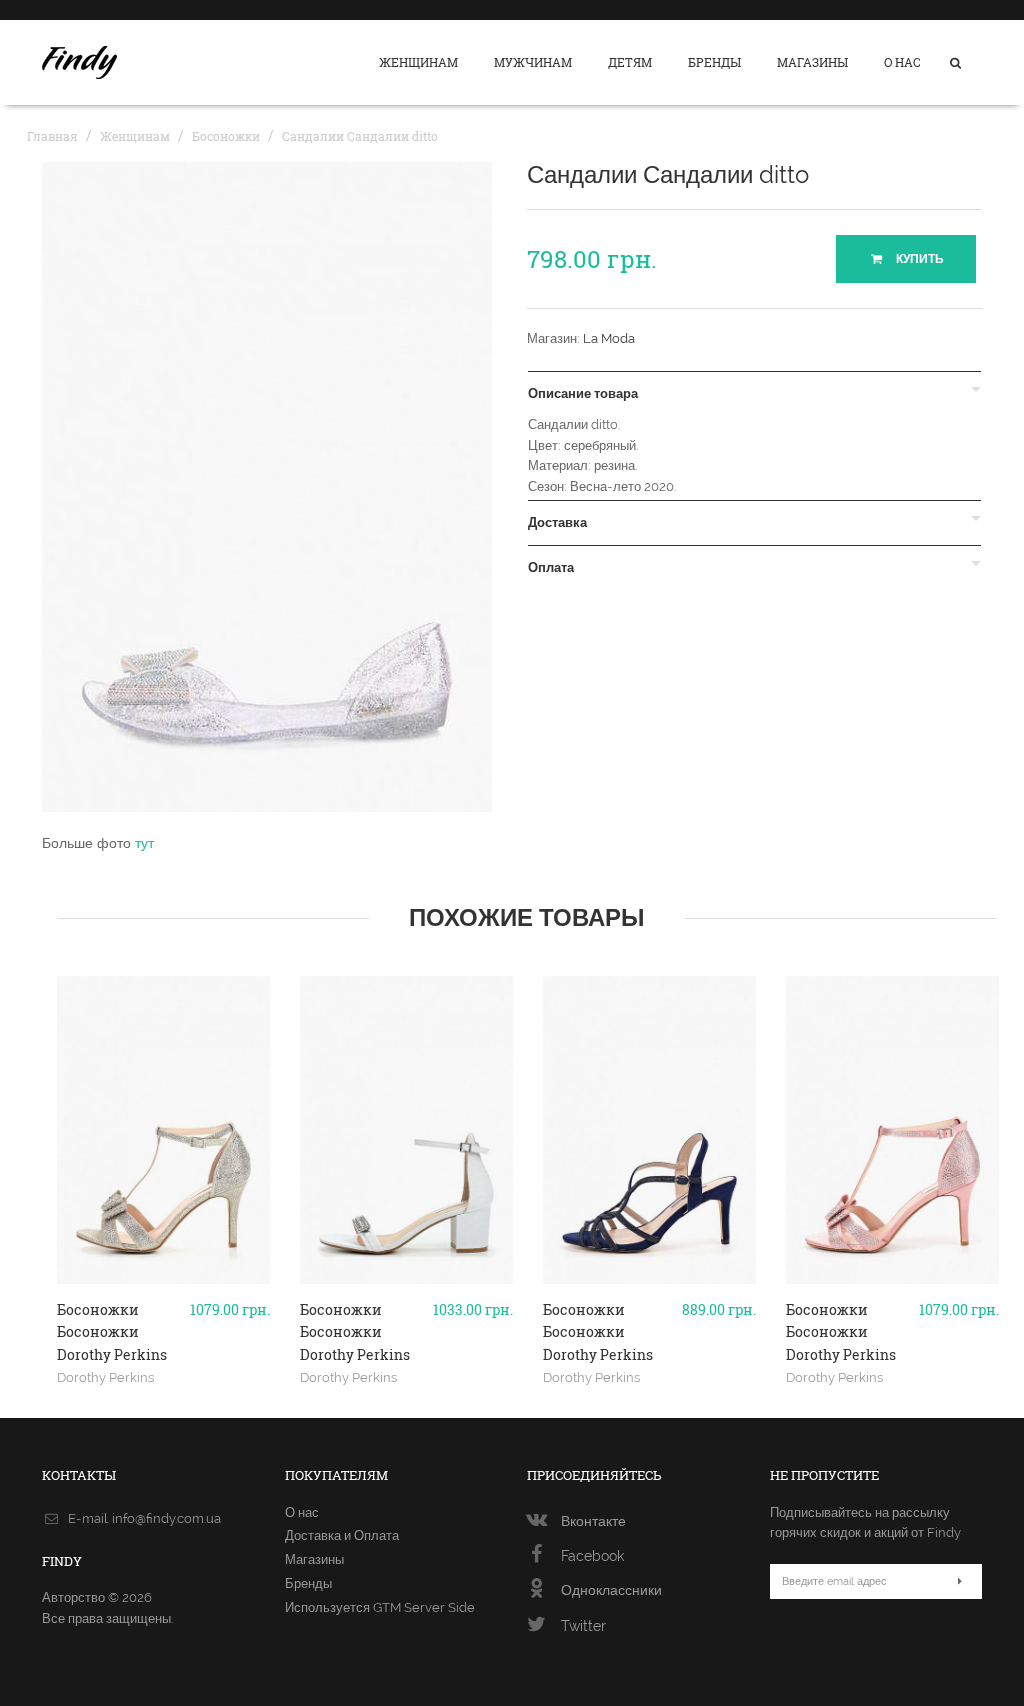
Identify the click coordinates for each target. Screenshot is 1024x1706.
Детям (630, 62)
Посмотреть (163, 1312)
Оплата (551, 568)
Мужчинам (533, 62)
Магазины (812, 62)
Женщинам (418, 62)
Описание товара (583, 394)
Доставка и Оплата (342, 1535)
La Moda (609, 338)
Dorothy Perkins (105, 1377)
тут (144, 843)
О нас (902, 62)
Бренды (714, 62)
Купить (918, 259)
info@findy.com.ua (166, 1518)
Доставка (557, 523)
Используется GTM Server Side (380, 1607)
